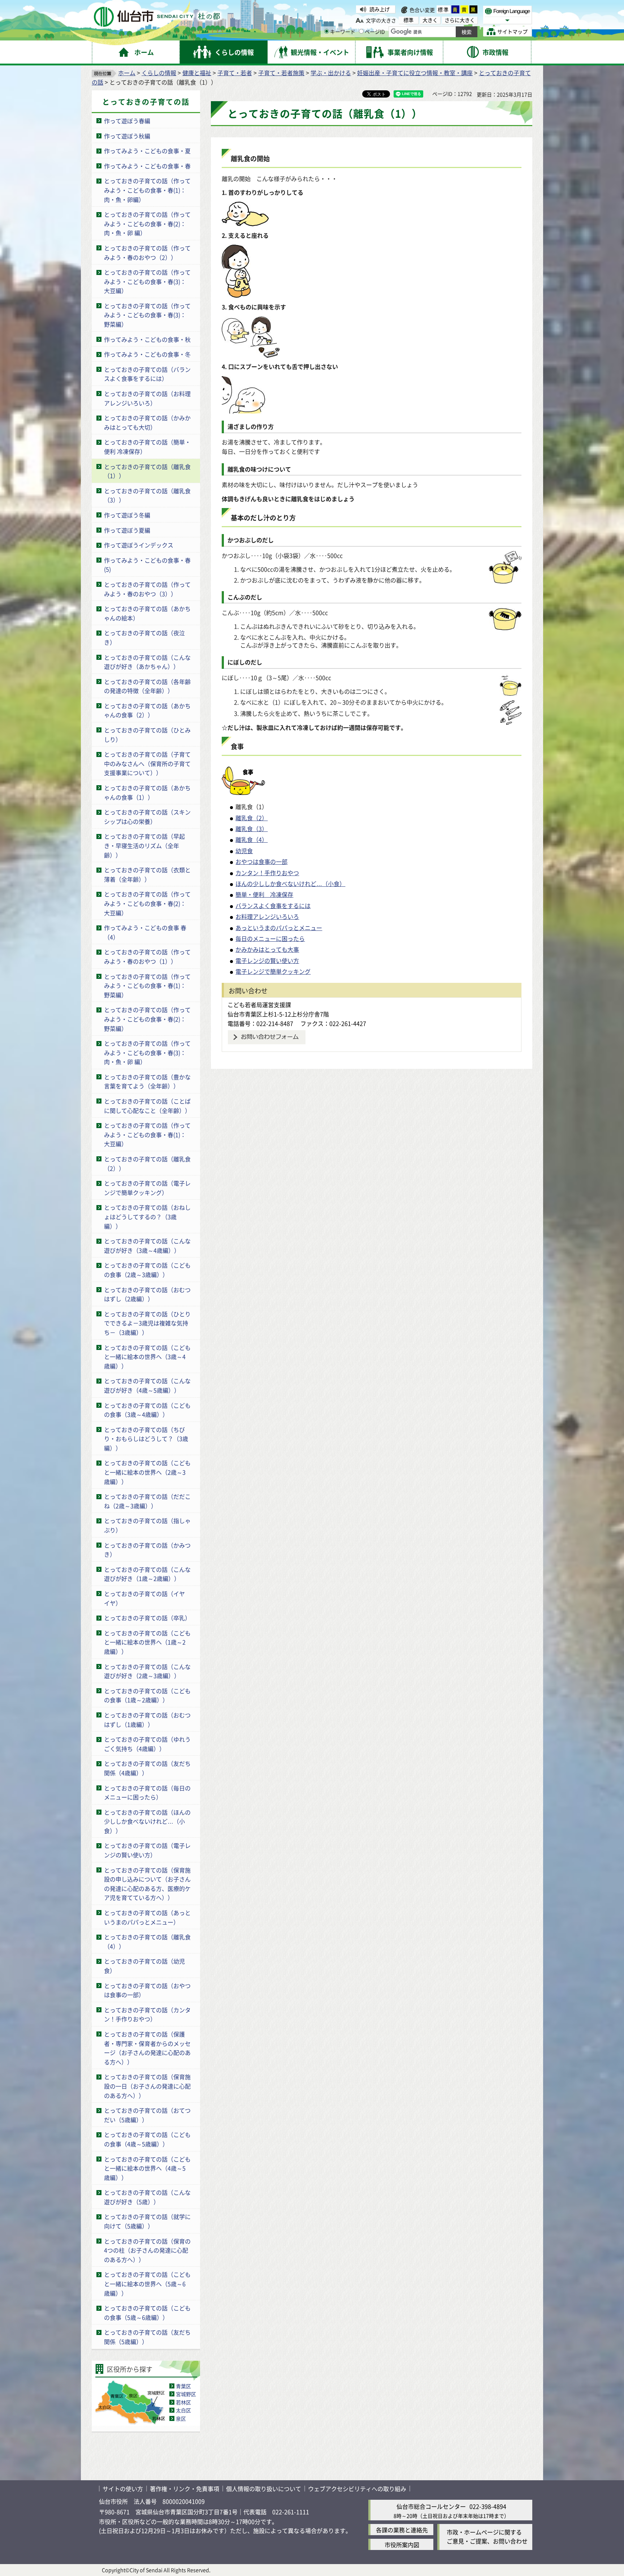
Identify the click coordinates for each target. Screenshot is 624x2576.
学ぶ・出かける (331, 73)
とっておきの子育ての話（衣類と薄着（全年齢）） (147, 874)
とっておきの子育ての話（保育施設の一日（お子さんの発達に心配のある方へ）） (147, 2086)
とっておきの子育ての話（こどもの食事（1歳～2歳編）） (147, 1695)
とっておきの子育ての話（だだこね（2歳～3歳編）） (147, 1501)
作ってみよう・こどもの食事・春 (147, 166)
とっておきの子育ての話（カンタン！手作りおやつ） (147, 2014)
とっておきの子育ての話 (146, 102)
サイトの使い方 (123, 2489)
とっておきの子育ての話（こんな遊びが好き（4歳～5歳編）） (147, 1385)
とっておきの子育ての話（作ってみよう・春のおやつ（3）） (147, 589)
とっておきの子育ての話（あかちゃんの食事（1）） (147, 792)
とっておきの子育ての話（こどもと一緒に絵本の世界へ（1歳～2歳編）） (147, 1642)
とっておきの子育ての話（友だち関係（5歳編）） (147, 2337)
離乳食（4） (252, 839)
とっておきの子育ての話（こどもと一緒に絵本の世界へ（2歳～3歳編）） (147, 1472)
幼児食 (244, 851)
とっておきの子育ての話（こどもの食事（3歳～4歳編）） (147, 1410)
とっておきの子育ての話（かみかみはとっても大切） (147, 422)
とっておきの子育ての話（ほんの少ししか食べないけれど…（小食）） (147, 1821)
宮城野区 (186, 2394)
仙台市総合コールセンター (431, 2506)
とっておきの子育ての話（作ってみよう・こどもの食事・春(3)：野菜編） (147, 315)
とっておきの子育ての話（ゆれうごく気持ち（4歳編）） (147, 1744)
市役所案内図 (402, 2545)
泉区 (181, 2418)
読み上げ (380, 9)
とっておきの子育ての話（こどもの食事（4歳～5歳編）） (147, 2139)
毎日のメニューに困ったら (270, 938)
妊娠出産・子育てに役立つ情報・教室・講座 (415, 73)
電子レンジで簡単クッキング (273, 971)
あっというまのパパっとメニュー (279, 928)
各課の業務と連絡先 (402, 2530)
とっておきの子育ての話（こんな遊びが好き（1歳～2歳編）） (147, 1574)
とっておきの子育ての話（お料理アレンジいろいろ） (147, 398)
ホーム (127, 73)
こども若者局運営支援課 (259, 1005)
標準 (443, 9)
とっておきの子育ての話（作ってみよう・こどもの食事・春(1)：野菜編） (147, 986)
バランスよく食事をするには (273, 906)
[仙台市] (157, 17)
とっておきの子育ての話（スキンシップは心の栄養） (147, 817)
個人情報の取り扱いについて (264, 2489)
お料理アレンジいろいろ (267, 916)
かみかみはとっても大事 (267, 949)
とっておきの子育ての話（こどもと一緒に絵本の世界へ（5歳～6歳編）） (147, 2283)
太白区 (183, 2410)
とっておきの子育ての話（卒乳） (147, 1618)
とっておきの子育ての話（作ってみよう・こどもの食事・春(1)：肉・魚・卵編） (147, 190)
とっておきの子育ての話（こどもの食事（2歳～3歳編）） (147, 1270)
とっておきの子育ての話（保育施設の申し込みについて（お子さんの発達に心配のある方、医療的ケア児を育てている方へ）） (147, 1884)
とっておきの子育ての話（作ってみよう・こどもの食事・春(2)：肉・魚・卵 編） (147, 223)
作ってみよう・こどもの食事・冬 (147, 354)
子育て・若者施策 (281, 73)
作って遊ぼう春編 (127, 121)
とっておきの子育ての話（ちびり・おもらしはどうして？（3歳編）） (146, 1439)
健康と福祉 (197, 73)
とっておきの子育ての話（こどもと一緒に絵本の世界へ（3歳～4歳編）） (147, 1357)
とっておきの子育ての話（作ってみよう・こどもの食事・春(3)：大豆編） (147, 281)
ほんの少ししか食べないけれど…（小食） (290, 883)
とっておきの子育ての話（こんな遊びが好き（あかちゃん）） (147, 662)
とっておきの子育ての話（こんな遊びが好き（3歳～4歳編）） (147, 1246)
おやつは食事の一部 (261, 861)
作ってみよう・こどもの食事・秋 (147, 339)
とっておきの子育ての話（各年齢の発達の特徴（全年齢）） (147, 686)
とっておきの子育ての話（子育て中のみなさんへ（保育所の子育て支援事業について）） (147, 763)
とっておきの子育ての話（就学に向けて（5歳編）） (147, 2221)
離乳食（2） (252, 818)
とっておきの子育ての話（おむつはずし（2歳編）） (147, 1294)
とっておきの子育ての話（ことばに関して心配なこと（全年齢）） (147, 1106)
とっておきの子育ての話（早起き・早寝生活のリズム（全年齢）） (144, 845)
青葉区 (183, 2386)
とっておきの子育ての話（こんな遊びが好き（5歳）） (147, 2197)
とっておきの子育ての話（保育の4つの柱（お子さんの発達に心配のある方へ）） (147, 2250)
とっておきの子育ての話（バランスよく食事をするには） (147, 374)
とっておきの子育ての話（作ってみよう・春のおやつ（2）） (147, 253)
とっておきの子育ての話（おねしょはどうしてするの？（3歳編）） (147, 1216)
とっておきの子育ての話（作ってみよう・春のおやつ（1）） (147, 956)
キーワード (343, 31)
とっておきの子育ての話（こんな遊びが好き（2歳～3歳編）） (147, 1671)
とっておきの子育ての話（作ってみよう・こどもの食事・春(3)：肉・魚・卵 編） (147, 1052)
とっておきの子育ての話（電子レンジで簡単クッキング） (147, 1188)
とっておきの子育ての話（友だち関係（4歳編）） (147, 1768)
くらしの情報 (159, 73)
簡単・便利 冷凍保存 (264, 894)
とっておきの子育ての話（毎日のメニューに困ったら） (147, 1793)
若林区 (183, 2402)
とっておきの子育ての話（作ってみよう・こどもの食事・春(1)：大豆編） (147, 1134)
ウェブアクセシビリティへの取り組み (357, 2489)
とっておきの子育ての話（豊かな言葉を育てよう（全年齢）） (147, 1081)
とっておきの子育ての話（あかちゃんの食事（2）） (147, 710)
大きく (430, 20)
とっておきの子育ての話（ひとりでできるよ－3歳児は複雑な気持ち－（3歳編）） (147, 1323)
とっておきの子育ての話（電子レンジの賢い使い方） (147, 1850)
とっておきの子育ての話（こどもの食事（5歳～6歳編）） (147, 2313)
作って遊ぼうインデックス (139, 545)
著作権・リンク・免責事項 (185, 2489)
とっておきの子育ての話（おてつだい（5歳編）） (147, 2115)
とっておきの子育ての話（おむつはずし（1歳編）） (147, 1720)
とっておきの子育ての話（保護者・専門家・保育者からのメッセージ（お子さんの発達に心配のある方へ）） (147, 2048)
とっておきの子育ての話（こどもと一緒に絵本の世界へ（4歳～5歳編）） (147, 2168)
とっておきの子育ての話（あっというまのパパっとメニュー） (147, 1917)
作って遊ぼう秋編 (127, 136)
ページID (375, 31)
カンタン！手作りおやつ (267, 873)
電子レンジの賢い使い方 (267, 960)
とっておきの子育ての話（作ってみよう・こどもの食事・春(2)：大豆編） (147, 903)
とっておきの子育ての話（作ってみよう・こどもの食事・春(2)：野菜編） (147, 1019)
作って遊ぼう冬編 (127, 515)
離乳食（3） (252, 829)
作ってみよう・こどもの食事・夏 (147, 151)
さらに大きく (460, 20)
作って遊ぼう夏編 (127, 530)
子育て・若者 (235, 73)
